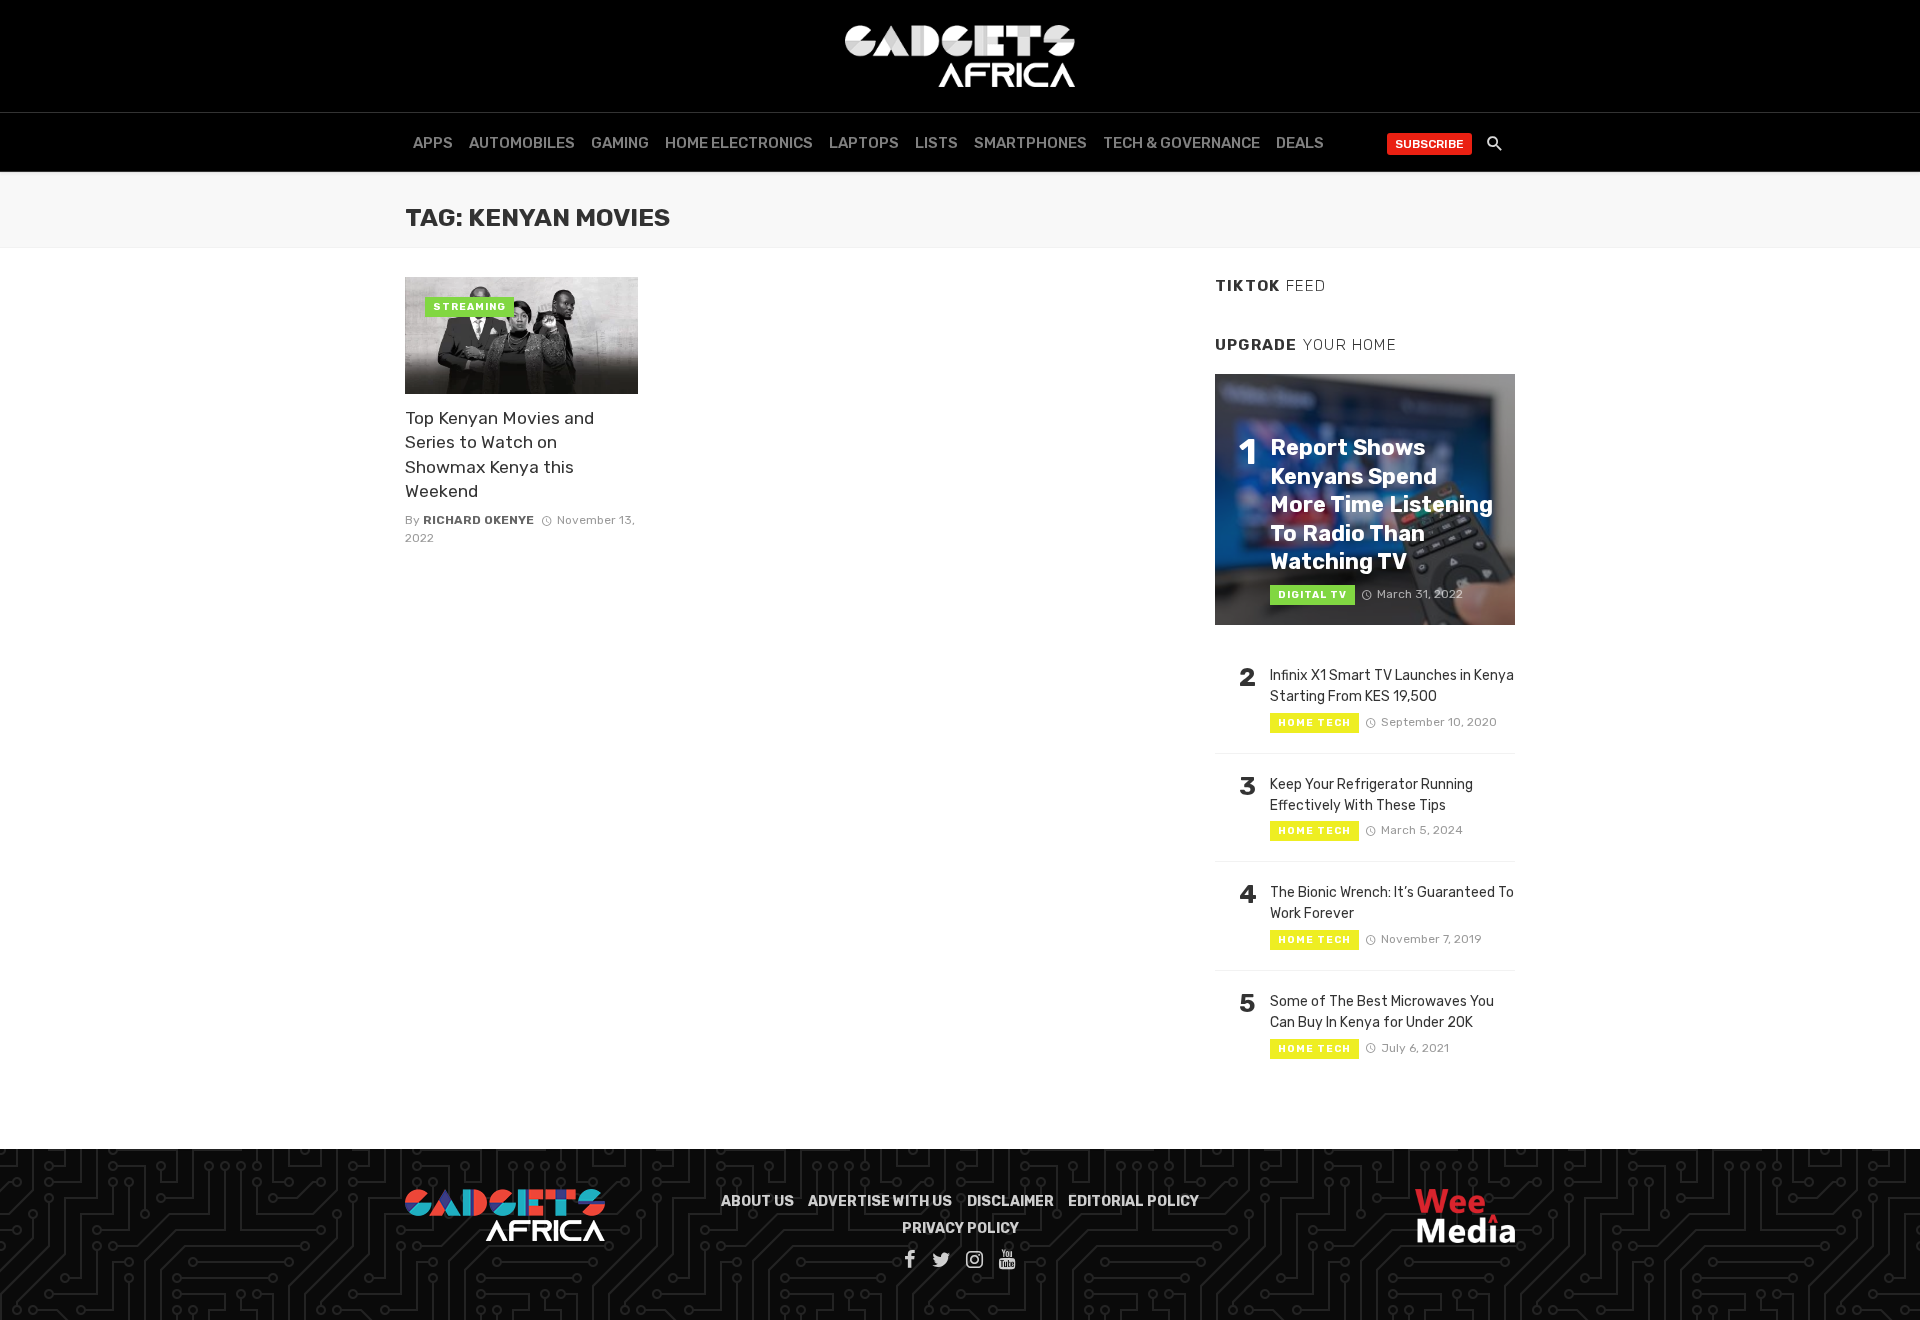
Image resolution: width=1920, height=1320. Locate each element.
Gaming (620, 143)
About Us (757, 1201)
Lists (936, 143)
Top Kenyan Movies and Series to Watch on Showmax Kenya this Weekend (499, 455)
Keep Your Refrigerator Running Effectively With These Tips (1371, 795)
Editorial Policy (1133, 1201)
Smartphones (1030, 143)
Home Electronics (739, 143)
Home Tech (1314, 723)
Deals (1300, 143)
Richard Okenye (478, 520)
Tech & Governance (1181, 143)
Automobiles (522, 143)
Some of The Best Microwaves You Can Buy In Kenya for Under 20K (1382, 1012)
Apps (433, 143)
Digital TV (1312, 595)
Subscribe (1429, 144)
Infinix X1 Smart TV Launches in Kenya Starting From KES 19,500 (1392, 686)
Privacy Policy (960, 1228)
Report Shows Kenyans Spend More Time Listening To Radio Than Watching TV (1381, 504)
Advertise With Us (880, 1201)
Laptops (864, 143)
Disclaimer (1010, 1201)
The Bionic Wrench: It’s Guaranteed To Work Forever (1392, 903)
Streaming (469, 307)
